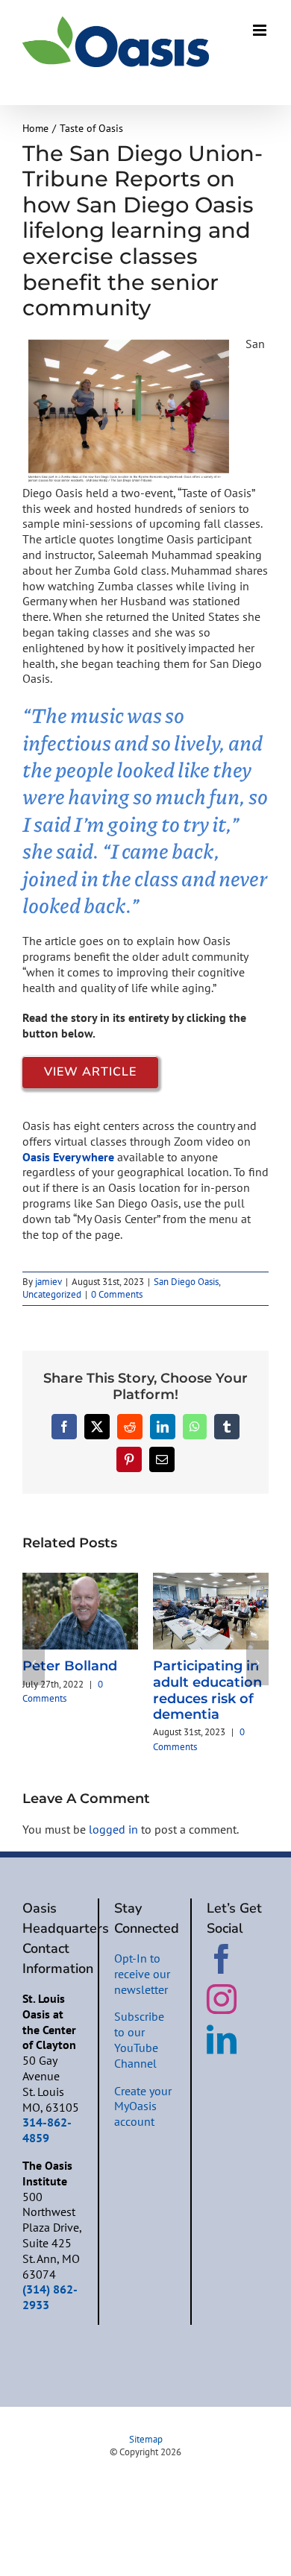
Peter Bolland (70, 1666)
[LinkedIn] (222, 2039)
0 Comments (117, 1294)
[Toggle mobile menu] (261, 30)
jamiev (48, 1282)
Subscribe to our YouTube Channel (139, 2039)
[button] (34, 1663)
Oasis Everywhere (68, 1157)
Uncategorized (52, 1294)
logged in (113, 1829)
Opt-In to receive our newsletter (142, 1974)
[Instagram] (222, 1999)
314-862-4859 (47, 2130)
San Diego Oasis (186, 1282)
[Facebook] (222, 1959)
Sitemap (146, 2439)
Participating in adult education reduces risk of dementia (207, 1690)
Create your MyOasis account (143, 2106)
